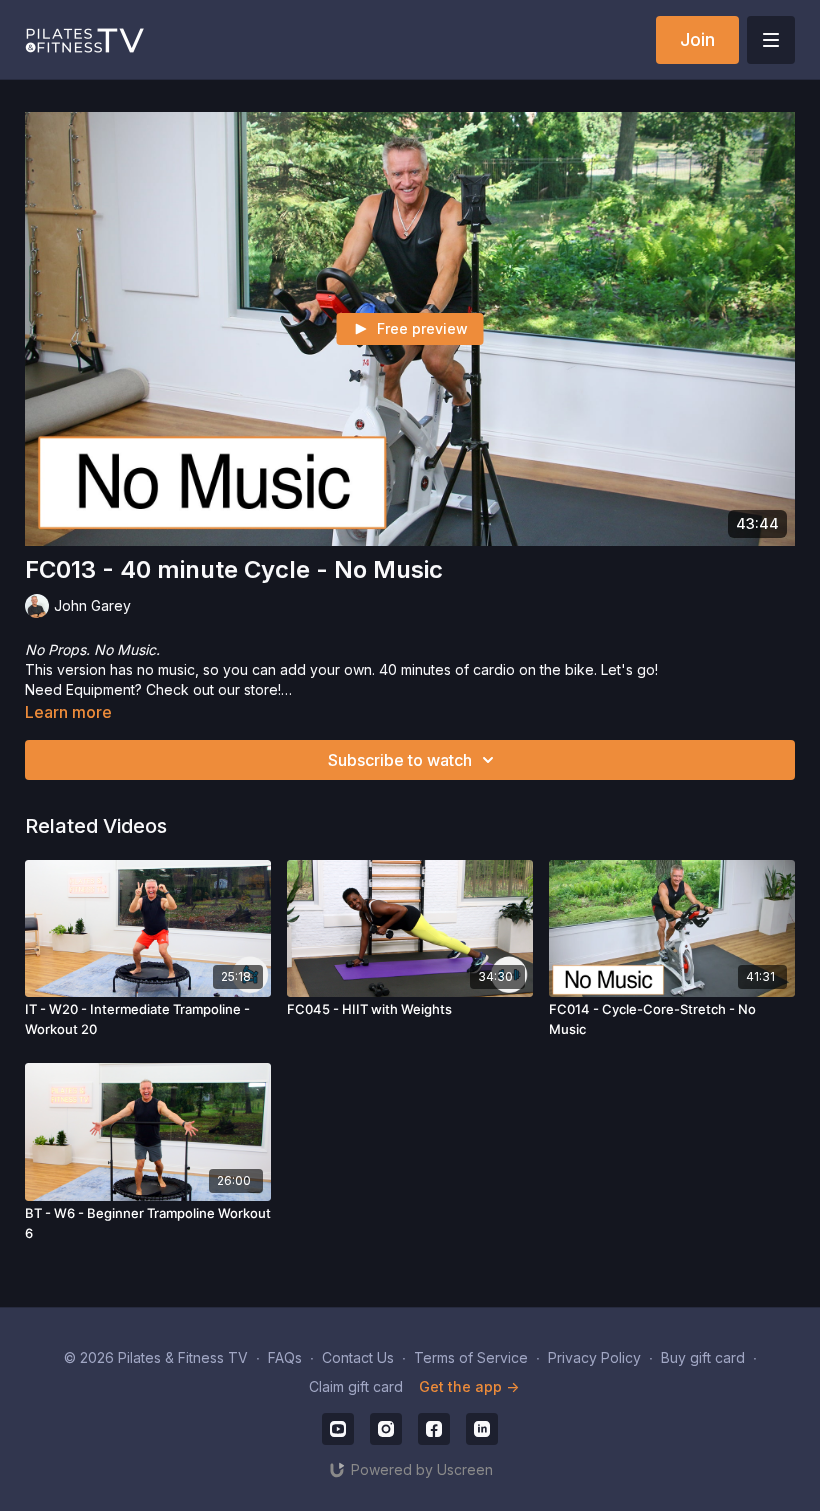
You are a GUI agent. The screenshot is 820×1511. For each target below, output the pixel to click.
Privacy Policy (594, 1357)
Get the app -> (469, 1386)
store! (262, 689)
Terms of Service (471, 1357)
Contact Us (358, 1357)
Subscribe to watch (400, 760)
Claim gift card (356, 1386)
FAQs (285, 1357)
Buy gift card (703, 1357)
